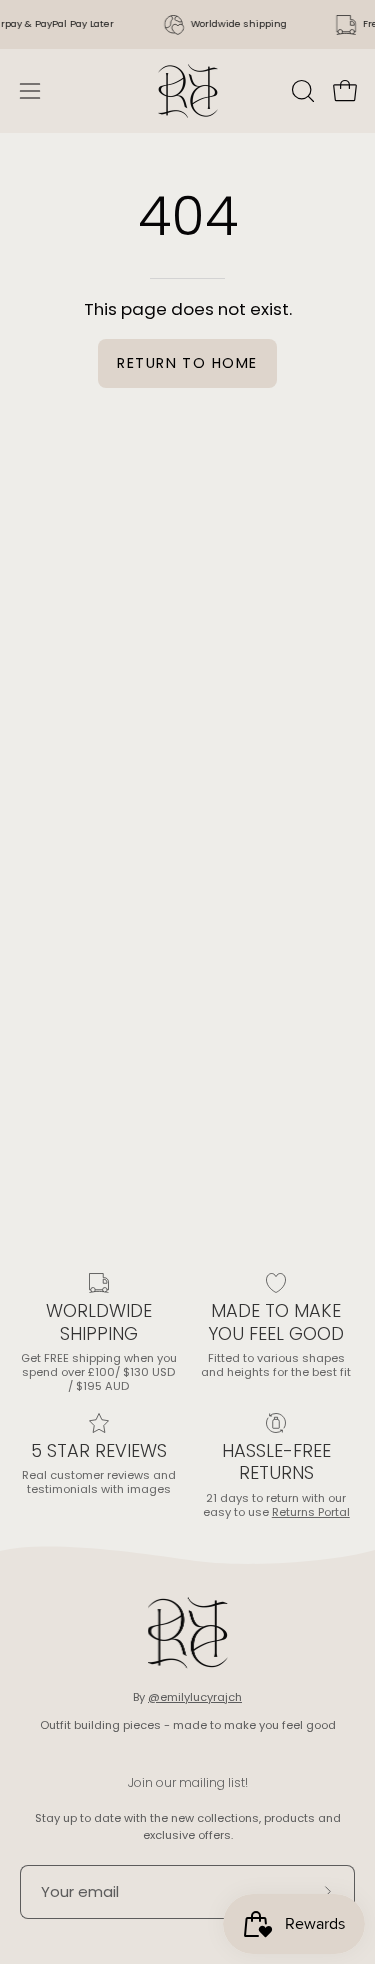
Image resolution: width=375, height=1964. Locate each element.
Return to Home (187, 363)
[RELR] (188, 91)
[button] (301, 91)
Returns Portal (311, 1512)
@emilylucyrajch (195, 1697)
